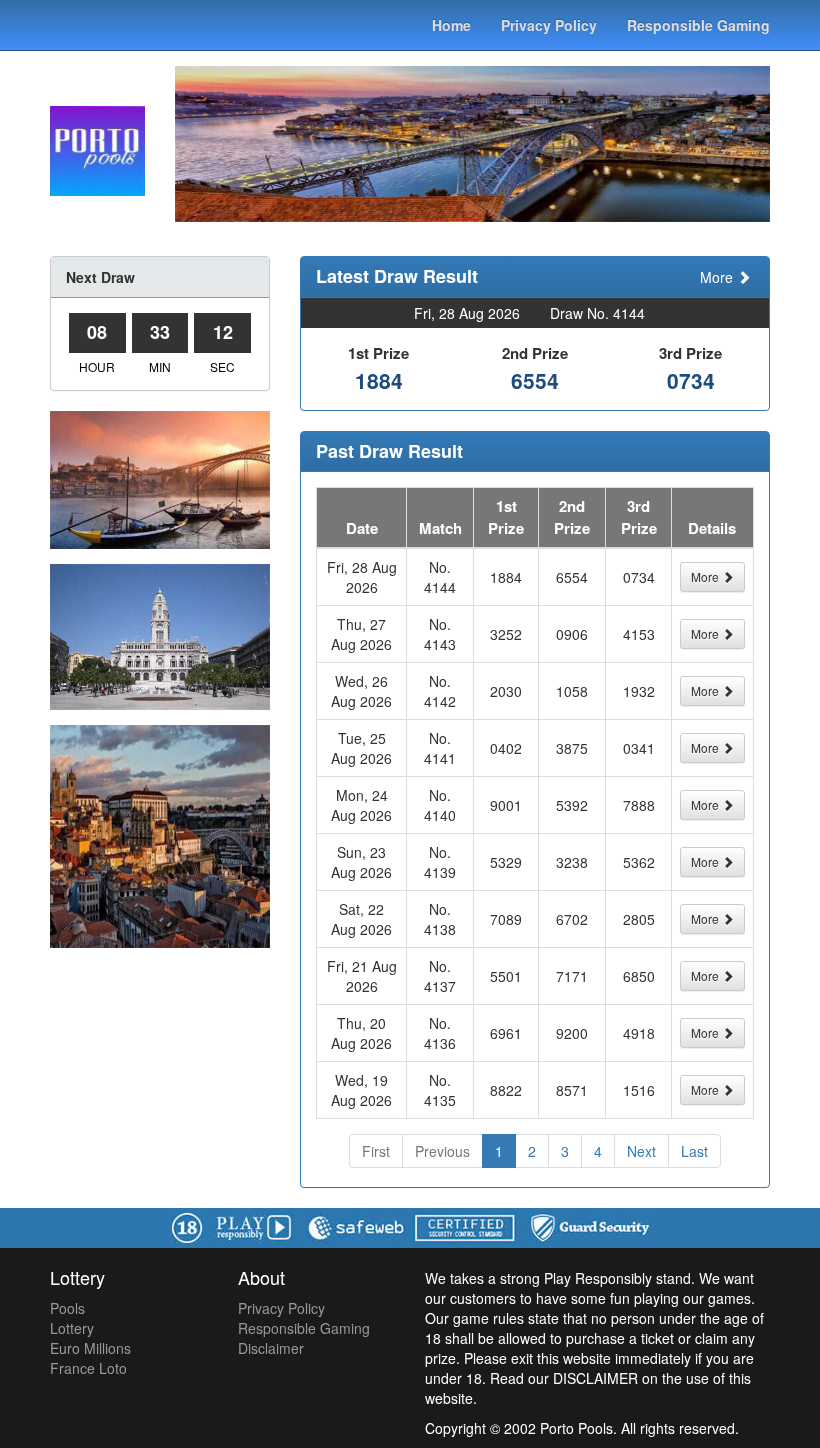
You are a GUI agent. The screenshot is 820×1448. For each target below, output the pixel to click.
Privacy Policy (549, 25)
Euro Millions (90, 1348)
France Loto (88, 1368)
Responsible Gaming (698, 25)
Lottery (72, 1328)
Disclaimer (271, 1348)
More (718, 277)
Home (451, 25)
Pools (67, 1308)
